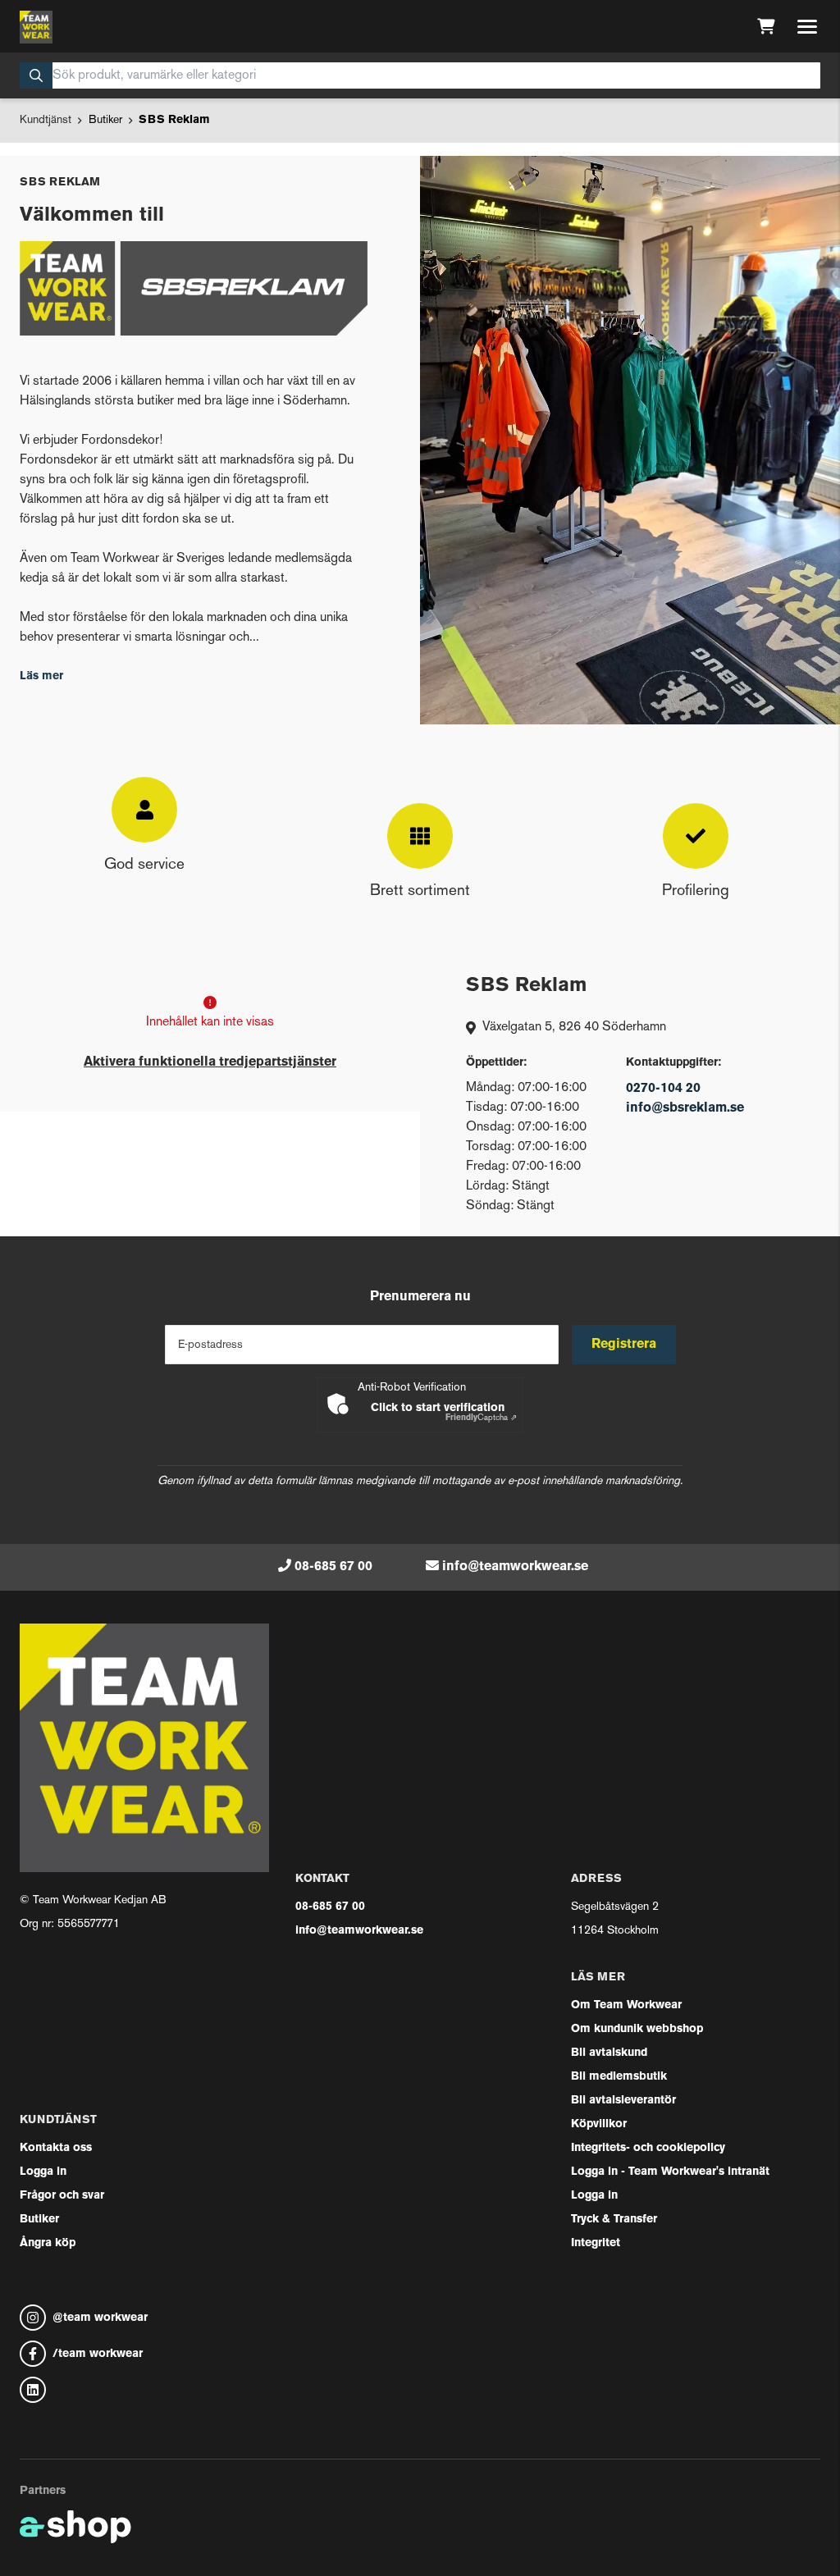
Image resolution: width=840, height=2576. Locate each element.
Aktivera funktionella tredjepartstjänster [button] (210, 1062)
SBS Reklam (174, 120)
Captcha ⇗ (481, 1418)
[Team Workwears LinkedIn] (144, 2390)
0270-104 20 (663, 1089)
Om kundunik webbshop (637, 2029)
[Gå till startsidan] (36, 27)
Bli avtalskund (609, 2053)
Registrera (624, 1345)
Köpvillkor (599, 2124)
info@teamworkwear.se (515, 1567)
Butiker (105, 120)
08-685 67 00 (333, 1567)
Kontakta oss (56, 2148)
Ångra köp (48, 2243)
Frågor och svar (62, 2196)
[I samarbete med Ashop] (75, 2527)
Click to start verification (438, 1408)
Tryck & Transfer (614, 2220)
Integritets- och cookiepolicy (648, 2148)
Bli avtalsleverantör (623, 2101)
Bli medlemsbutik (619, 2077)
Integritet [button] (596, 2243)
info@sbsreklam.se (685, 1108)
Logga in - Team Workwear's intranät (670, 2172)
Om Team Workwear (626, 2005)
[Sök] (36, 75)
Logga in (43, 2172)
